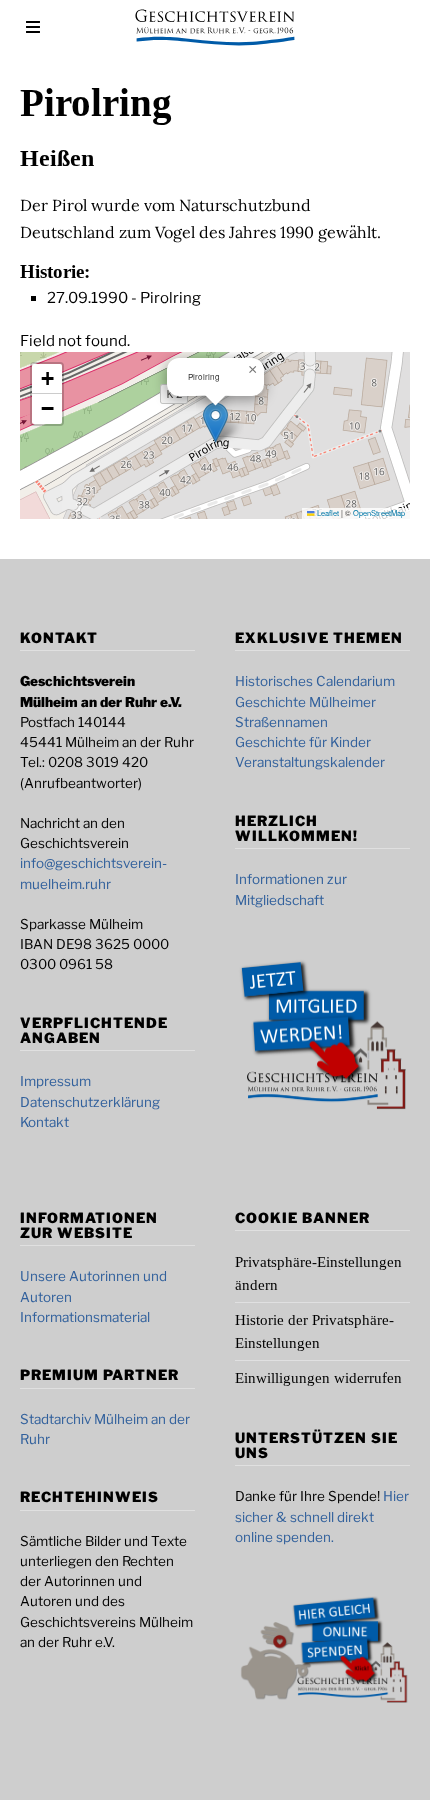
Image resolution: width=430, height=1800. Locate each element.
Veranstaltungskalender (310, 762)
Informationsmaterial (85, 1317)
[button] (215, 422)
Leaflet (327, 512)
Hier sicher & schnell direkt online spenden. (322, 1516)
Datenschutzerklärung (90, 1102)
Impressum (55, 1081)
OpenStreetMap (379, 512)
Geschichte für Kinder (303, 742)
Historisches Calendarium (315, 681)
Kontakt (44, 1122)
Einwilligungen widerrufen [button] (318, 1378)
